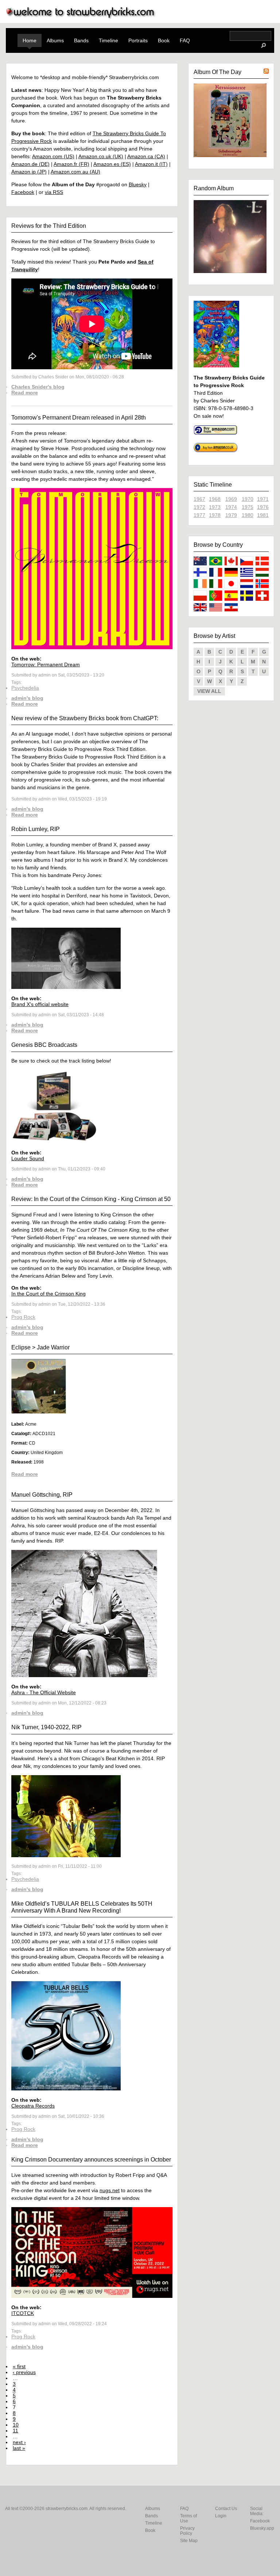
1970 (248, 499)
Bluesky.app (262, 2528)
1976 (263, 507)
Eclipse (21, 1347)
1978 (215, 515)
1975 (248, 507)
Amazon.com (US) (53, 156)
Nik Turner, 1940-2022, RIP (46, 1727)
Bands (81, 40)
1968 (215, 499)
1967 (199, 499)
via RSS (54, 192)
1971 (263, 499)
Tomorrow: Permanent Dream (46, 665)
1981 (263, 515)
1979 (231, 515)
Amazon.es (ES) (112, 164)
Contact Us (226, 2509)
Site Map (189, 2541)
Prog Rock (23, 1317)
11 (15, 2431)
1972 (199, 507)
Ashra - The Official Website (44, 1692)
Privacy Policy (187, 2531)
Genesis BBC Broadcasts (44, 1045)
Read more (25, 393)
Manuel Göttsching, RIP (42, 1495)
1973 (215, 507)
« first (19, 2366)
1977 (199, 515)
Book (164, 40)
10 (16, 2425)
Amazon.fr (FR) (71, 164)
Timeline (108, 40)
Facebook (23, 192)
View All (209, 691)
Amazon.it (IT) (151, 164)
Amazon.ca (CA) (146, 156)
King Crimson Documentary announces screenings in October (91, 2160)
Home (30, 40)
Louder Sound (28, 1158)
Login (221, 2516)
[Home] (81, 17)
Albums (55, 40)
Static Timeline (213, 485)
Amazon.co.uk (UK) (101, 156)
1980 (248, 515)
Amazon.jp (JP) (29, 172)
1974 (231, 507)
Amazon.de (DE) (30, 164)
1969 (231, 499)
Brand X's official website (40, 1004)
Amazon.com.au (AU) (75, 172)
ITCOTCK (23, 2313)
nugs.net (110, 2190)
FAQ (185, 40)
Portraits (138, 40)
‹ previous (24, 2372)
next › (19, 2442)
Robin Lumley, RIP (36, 829)
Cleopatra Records (33, 2106)
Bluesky (138, 184)
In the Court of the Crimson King (48, 1294)
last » (19, 2448)
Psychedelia (25, 688)
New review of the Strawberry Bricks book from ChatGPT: (85, 718)
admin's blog (27, 698)
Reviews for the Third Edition (49, 226)
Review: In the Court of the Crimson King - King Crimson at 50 (91, 1199)
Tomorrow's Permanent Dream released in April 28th (79, 418)
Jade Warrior (53, 1347)
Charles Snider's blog (38, 387)
